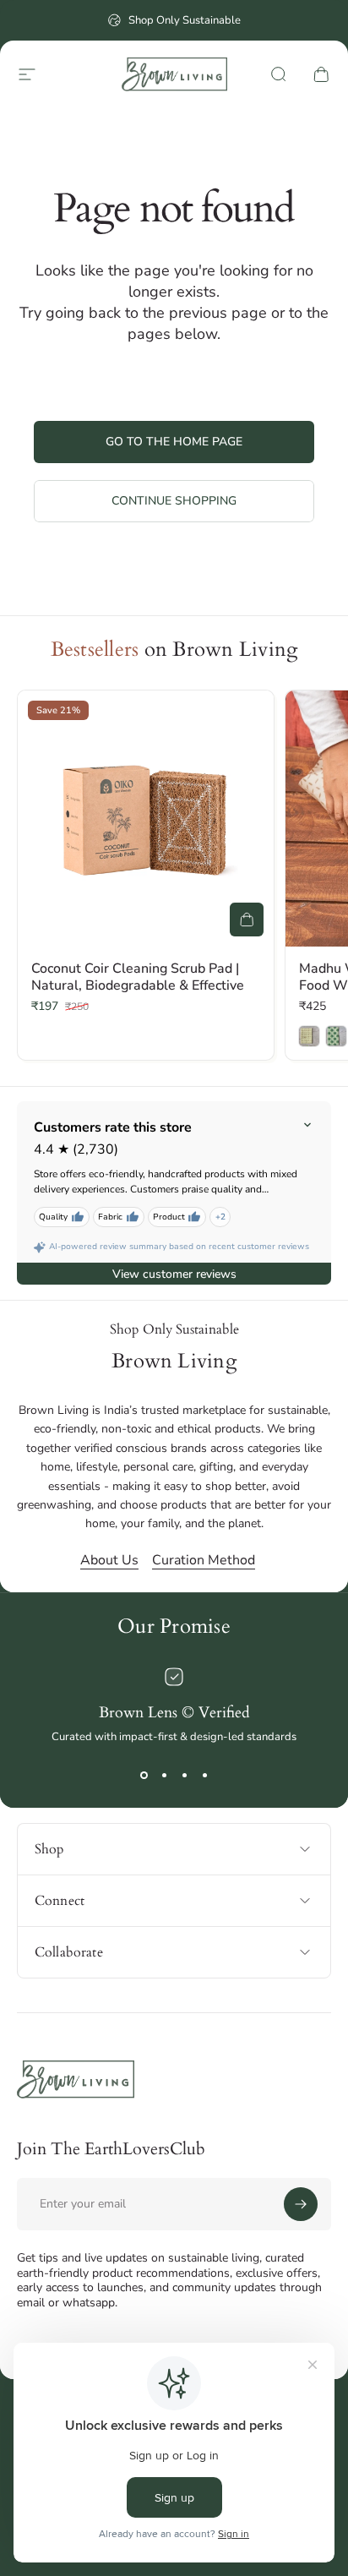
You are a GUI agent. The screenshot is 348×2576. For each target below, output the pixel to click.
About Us (109, 1560)
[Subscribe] (301, 2204)
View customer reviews (174, 1274)
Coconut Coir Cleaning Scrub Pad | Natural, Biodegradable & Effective (138, 977)
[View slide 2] (164, 1775)
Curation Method (204, 1560)
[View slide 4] (204, 1775)
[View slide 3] (184, 1775)
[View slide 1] (144, 1775)
